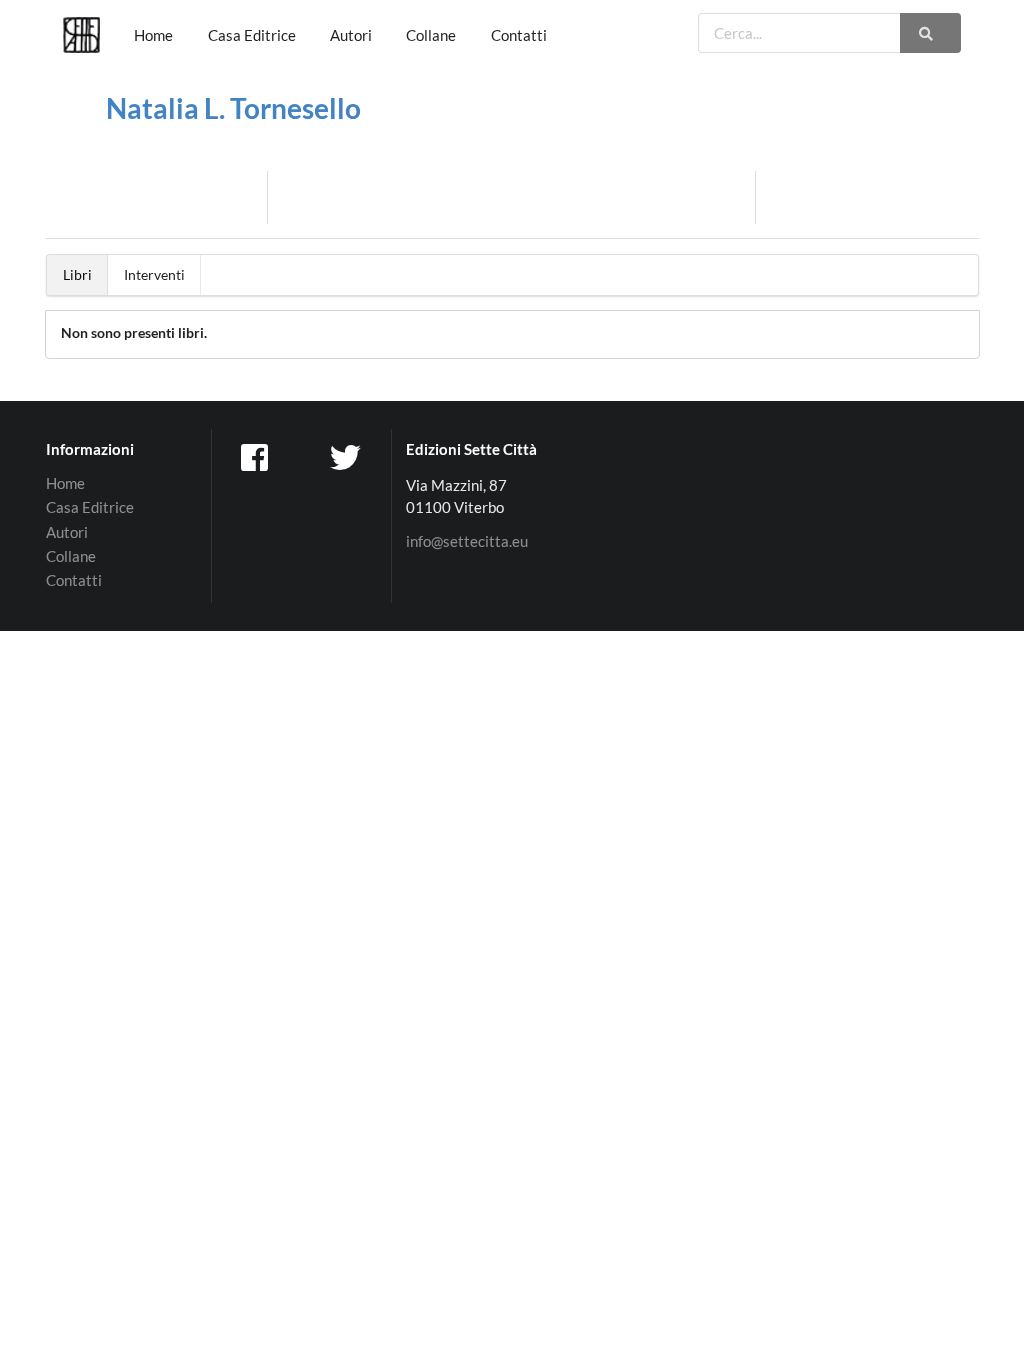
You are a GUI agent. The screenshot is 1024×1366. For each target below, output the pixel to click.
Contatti (519, 35)
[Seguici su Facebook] (257, 456)
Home (153, 35)
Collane (431, 35)
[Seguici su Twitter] (347, 456)
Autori (351, 35)
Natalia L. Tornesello (233, 108)
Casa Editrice (252, 35)
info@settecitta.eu (467, 541)
